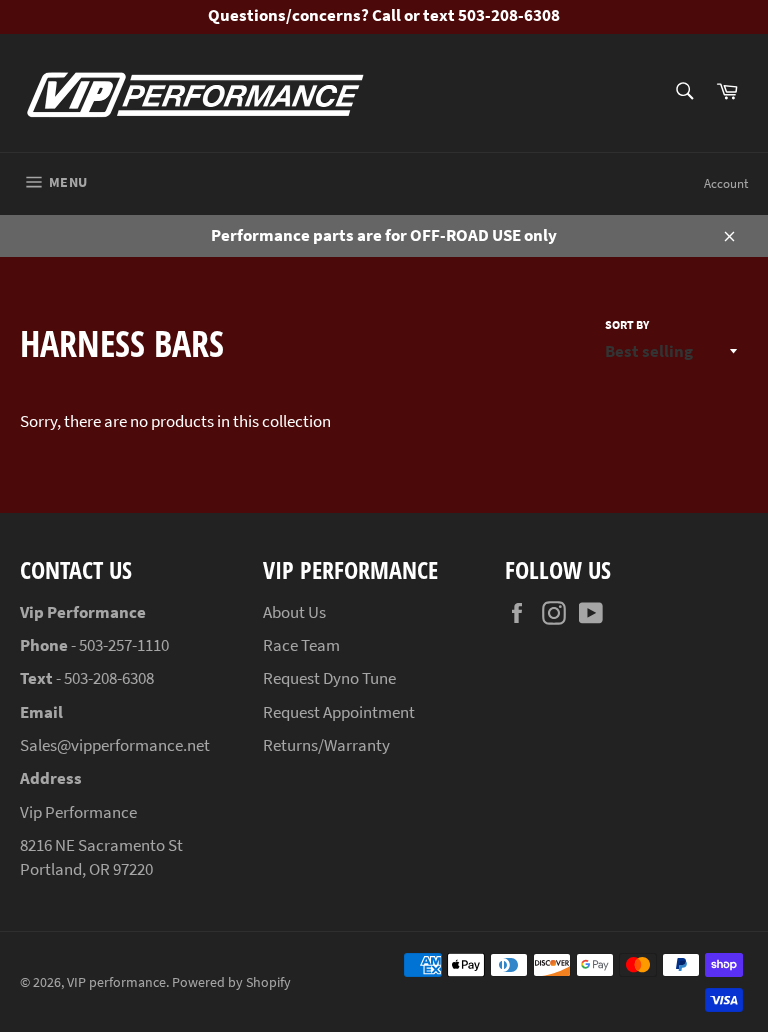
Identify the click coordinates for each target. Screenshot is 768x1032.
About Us (294, 612)
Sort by (627, 324)
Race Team (301, 645)
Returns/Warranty (326, 745)
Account (726, 183)
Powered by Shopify (231, 982)
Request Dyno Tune (329, 678)
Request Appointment (339, 712)
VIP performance (116, 982)
